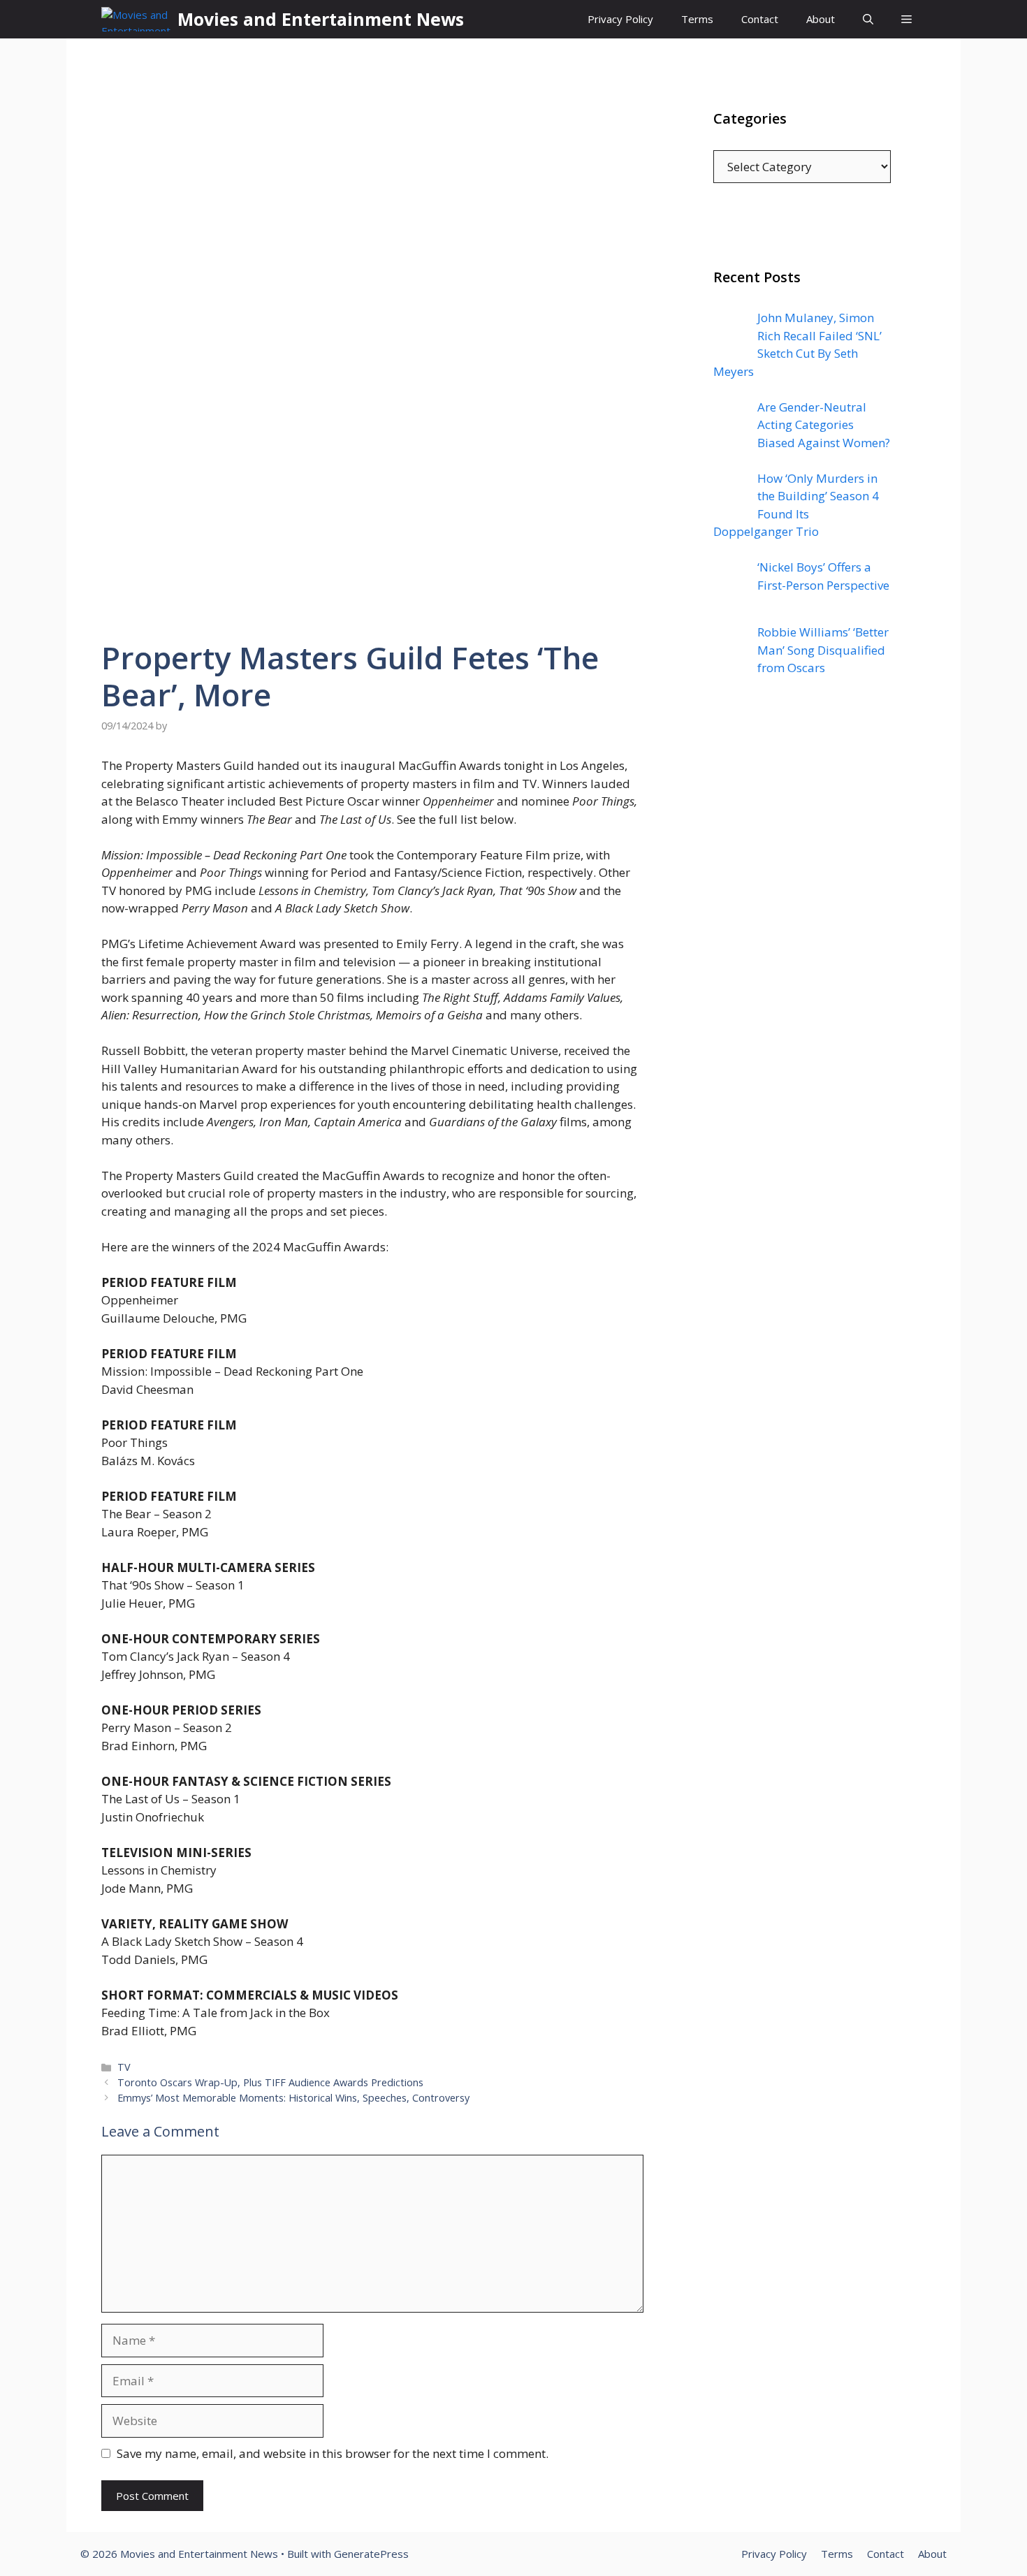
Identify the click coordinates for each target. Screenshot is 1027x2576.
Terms (697, 19)
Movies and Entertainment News (321, 19)
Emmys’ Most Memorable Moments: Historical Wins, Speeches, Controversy (293, 2098)
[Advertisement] (802, 970)
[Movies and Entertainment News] (136, 19)
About (821, 19)
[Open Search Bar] (868, 19)
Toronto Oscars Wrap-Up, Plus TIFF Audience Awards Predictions (270, 2082)
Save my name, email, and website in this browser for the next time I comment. (333, 2453)
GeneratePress (371, 2554)
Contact (760, 19)
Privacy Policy (620, 19)
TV (124, 2067)
